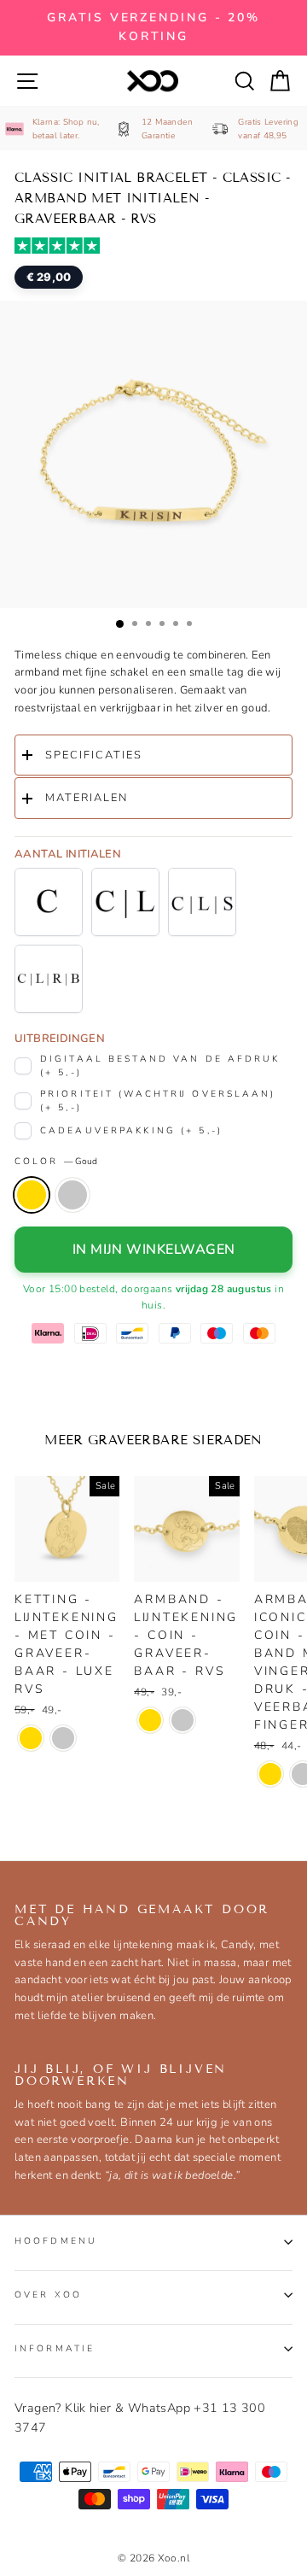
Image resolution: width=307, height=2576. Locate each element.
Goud (32, 1195)
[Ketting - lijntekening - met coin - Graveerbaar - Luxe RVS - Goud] (31, 1738)
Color (56, 1161)
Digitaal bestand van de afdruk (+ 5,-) (160, 1066)
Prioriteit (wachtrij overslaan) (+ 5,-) (158, 1101)
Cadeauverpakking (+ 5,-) (131, 1130)
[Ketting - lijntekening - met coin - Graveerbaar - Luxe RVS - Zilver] (63, 1738)
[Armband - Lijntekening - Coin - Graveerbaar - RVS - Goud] (150, 1720)
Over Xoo (48, 2295)
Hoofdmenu (56, 2241)
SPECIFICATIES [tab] (94, 755)
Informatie (55, 2348)
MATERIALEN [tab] (87, 798)
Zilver (72, 1195)
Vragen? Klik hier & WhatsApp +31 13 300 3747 (140, 2418)
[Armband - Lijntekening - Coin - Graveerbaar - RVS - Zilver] (182, 1720)
